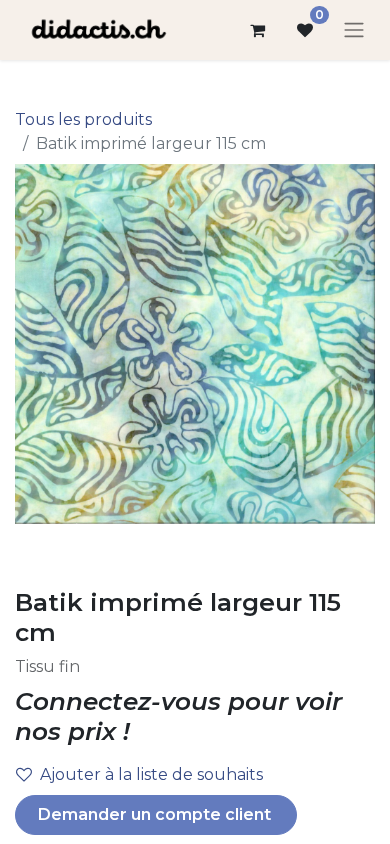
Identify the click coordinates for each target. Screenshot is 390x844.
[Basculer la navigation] (354, 30)
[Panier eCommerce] (257, 30)
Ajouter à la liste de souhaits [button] (151, 774)
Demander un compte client (156, 814)
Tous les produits (83, 119)
